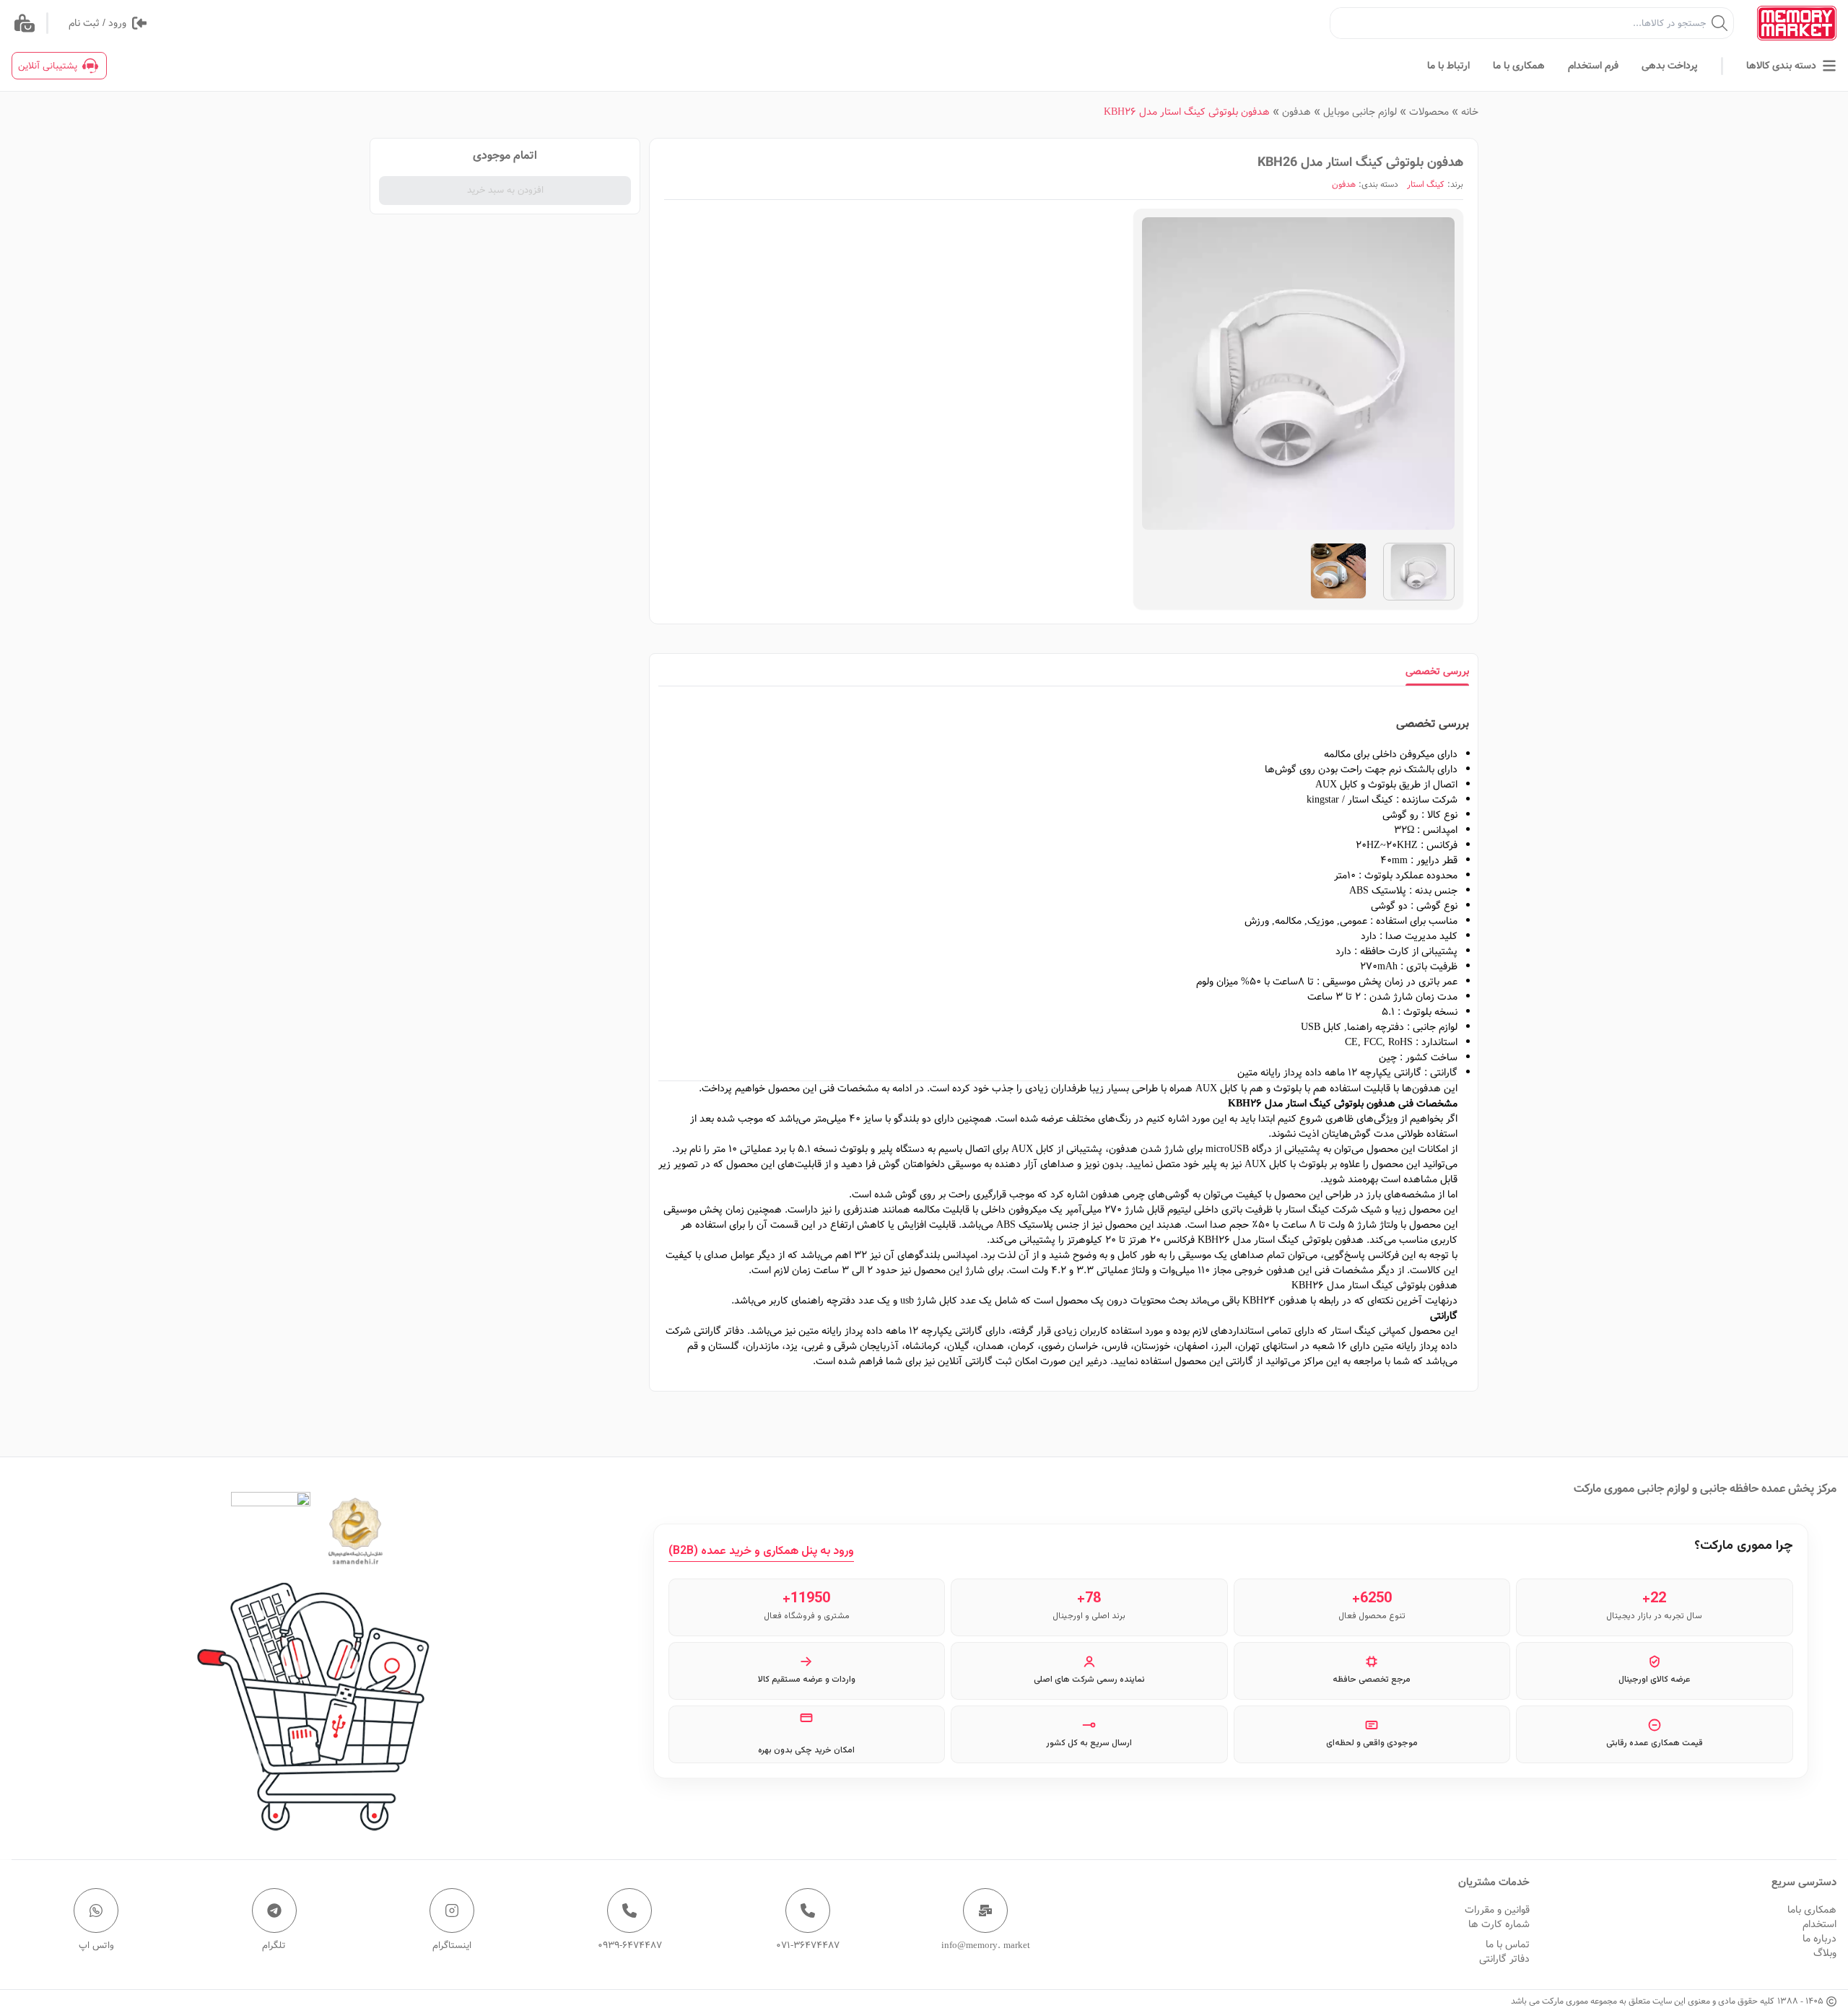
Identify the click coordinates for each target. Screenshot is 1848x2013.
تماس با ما (1508, 1944)
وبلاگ (1825, 1953)
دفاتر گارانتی (1504, 1959)
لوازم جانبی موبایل (1360, 112)
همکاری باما (1812, 1910)
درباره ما (1819, 1939)
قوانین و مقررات (1497, 1910)
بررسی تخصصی (1437, 671)
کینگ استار (1426, 185)
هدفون (1296, 112)
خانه (1470, 112)
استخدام (1819, 1924)
